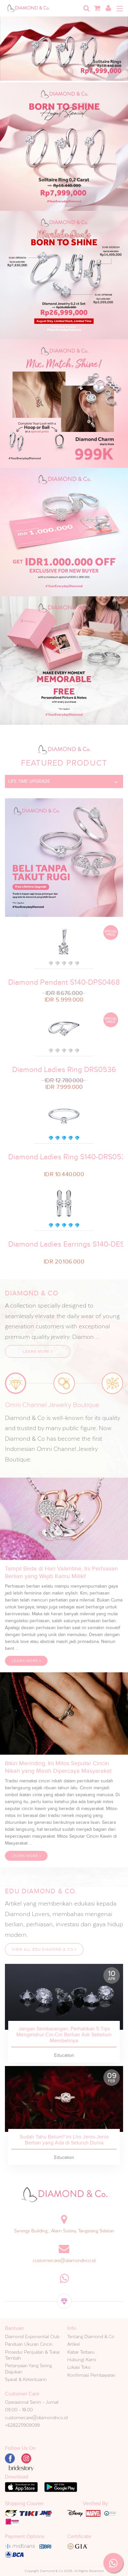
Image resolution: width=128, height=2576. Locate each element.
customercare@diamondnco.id (64, 2260)
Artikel (74, 2344)
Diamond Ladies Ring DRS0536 (64, 1070)
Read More (64, 1997)
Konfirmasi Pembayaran (91, 2375)
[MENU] (120, 9)
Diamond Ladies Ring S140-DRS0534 (64, 1157)
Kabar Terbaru (81, 2352)
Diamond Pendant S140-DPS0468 (64, 982)
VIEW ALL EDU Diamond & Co (43, 1949)
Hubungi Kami (82, 2360)
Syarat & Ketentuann (26, 2379)
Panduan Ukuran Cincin (29, 2344)
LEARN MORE (37, 1351)
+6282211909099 (22, 2425)
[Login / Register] (108, 8)
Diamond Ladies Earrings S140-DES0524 (64, 1244)
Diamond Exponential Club (32, 2336)
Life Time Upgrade (29, 781)
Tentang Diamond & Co (91, 2336)
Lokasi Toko (79, 2367)
